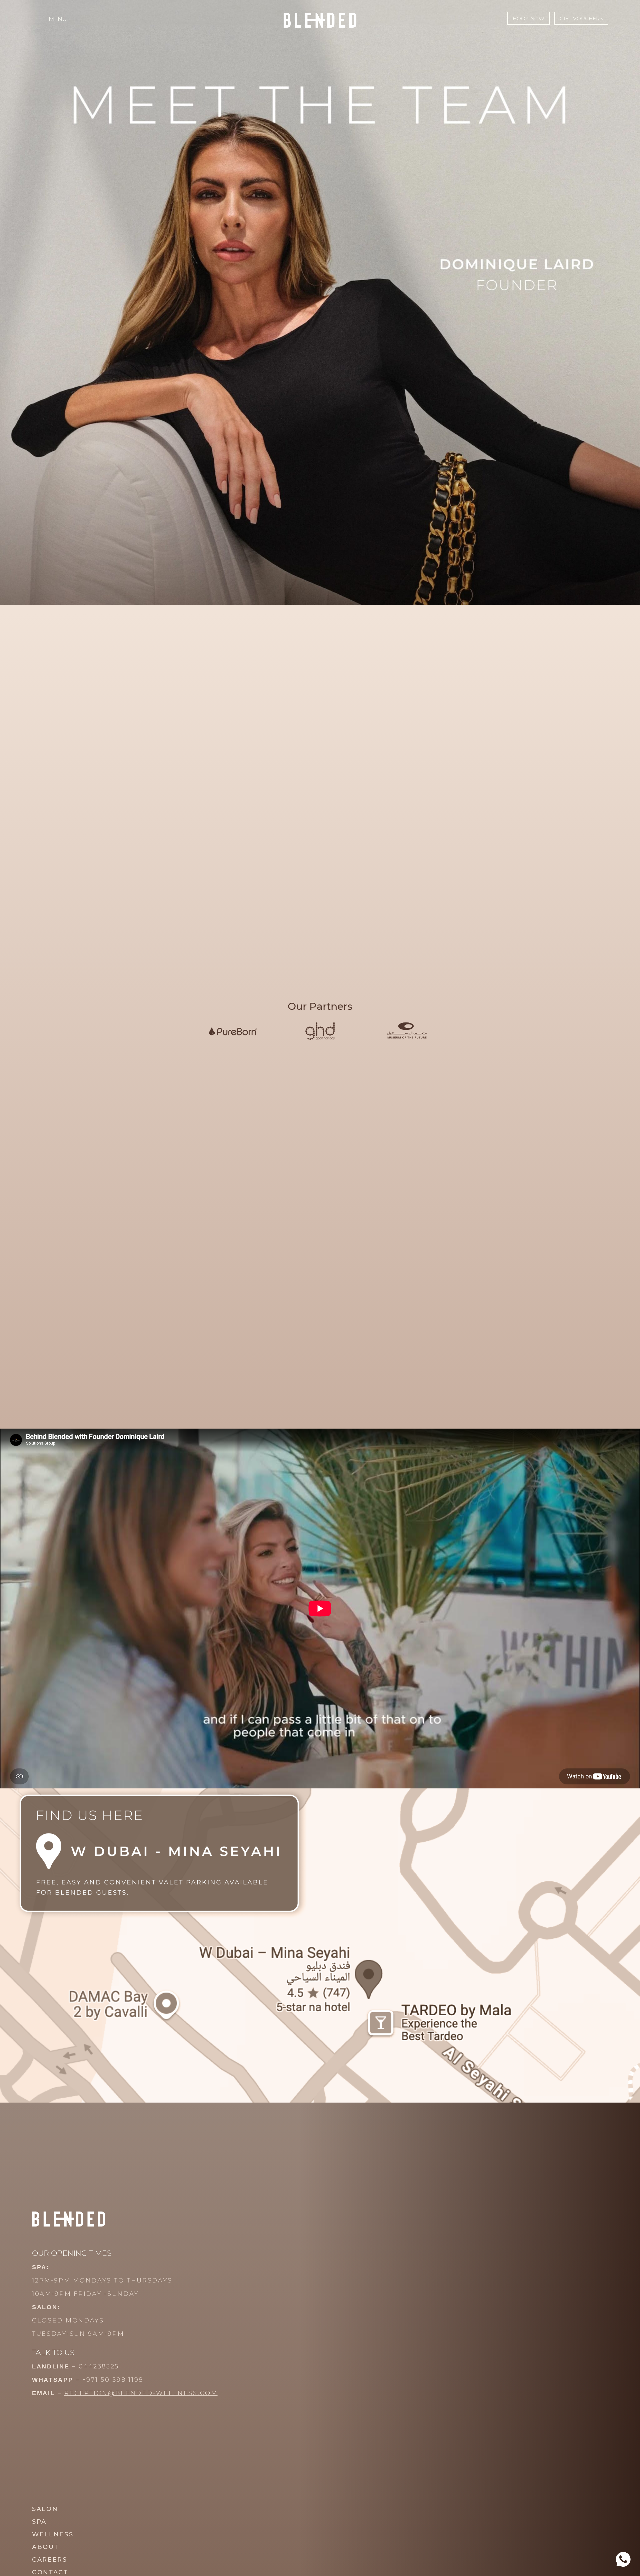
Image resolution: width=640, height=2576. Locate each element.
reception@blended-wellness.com (141, 2393)
